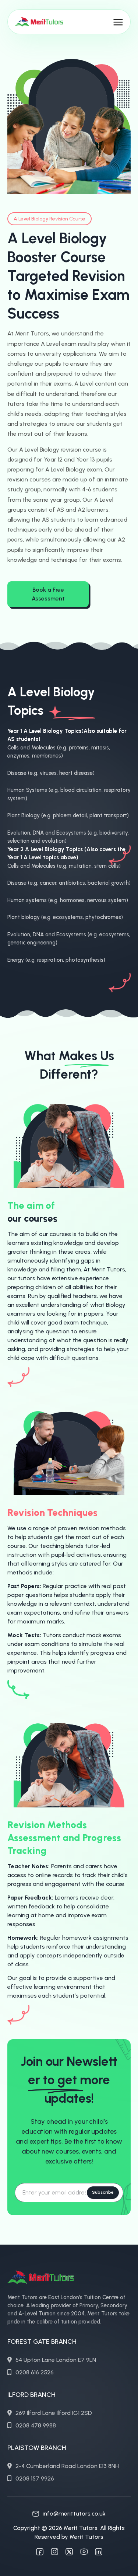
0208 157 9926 (35, 2478)
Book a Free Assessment (48, 594)
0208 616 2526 (35, 2372)
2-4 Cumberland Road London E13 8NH (67, 2466)
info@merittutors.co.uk (74, 2514)
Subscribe (103, 2192)
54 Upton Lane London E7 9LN (56, 2360)
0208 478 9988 (36, 2425)
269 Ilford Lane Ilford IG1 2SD (54, 2413)
